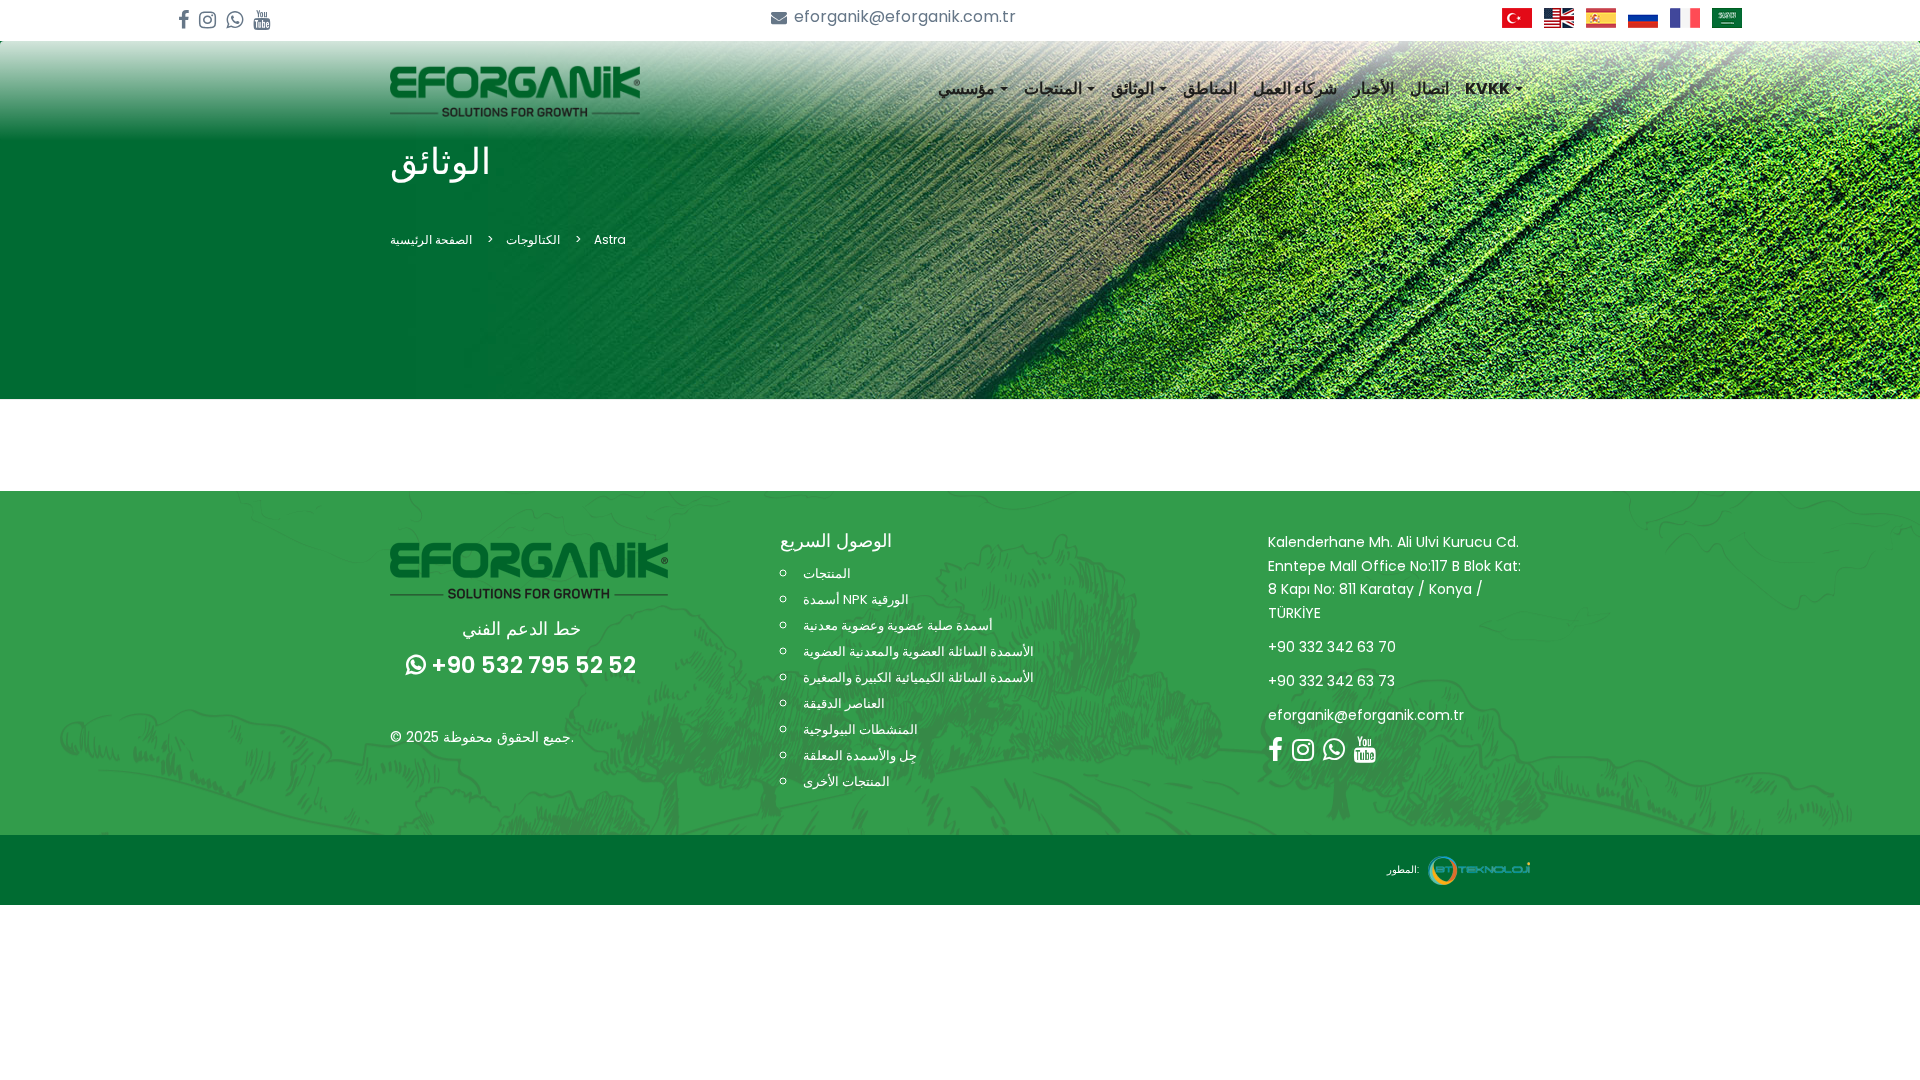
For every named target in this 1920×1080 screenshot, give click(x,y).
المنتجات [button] (1054, 88)
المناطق (1210, 88)
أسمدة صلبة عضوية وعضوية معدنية (898, 625)
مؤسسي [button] (968, 88)
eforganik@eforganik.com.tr (905, 17)
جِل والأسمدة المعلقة (860, 755)
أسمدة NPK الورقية (856, 599)
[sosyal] (183, 20)
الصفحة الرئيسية (431, 239)
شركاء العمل (1295, 88)
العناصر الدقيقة (844, 703)
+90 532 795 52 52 (531, 665)
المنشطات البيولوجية (860, 729)
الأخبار (1373, 88)
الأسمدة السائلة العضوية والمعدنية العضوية (918, 651)
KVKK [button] (1489, 88)
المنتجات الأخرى (846, 781)
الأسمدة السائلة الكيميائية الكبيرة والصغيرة (918, 677)
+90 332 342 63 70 (1332, 647)
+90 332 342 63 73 (1331, 681)
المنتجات (827, 573)
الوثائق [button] (1134, 88)
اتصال (1429, 88)
